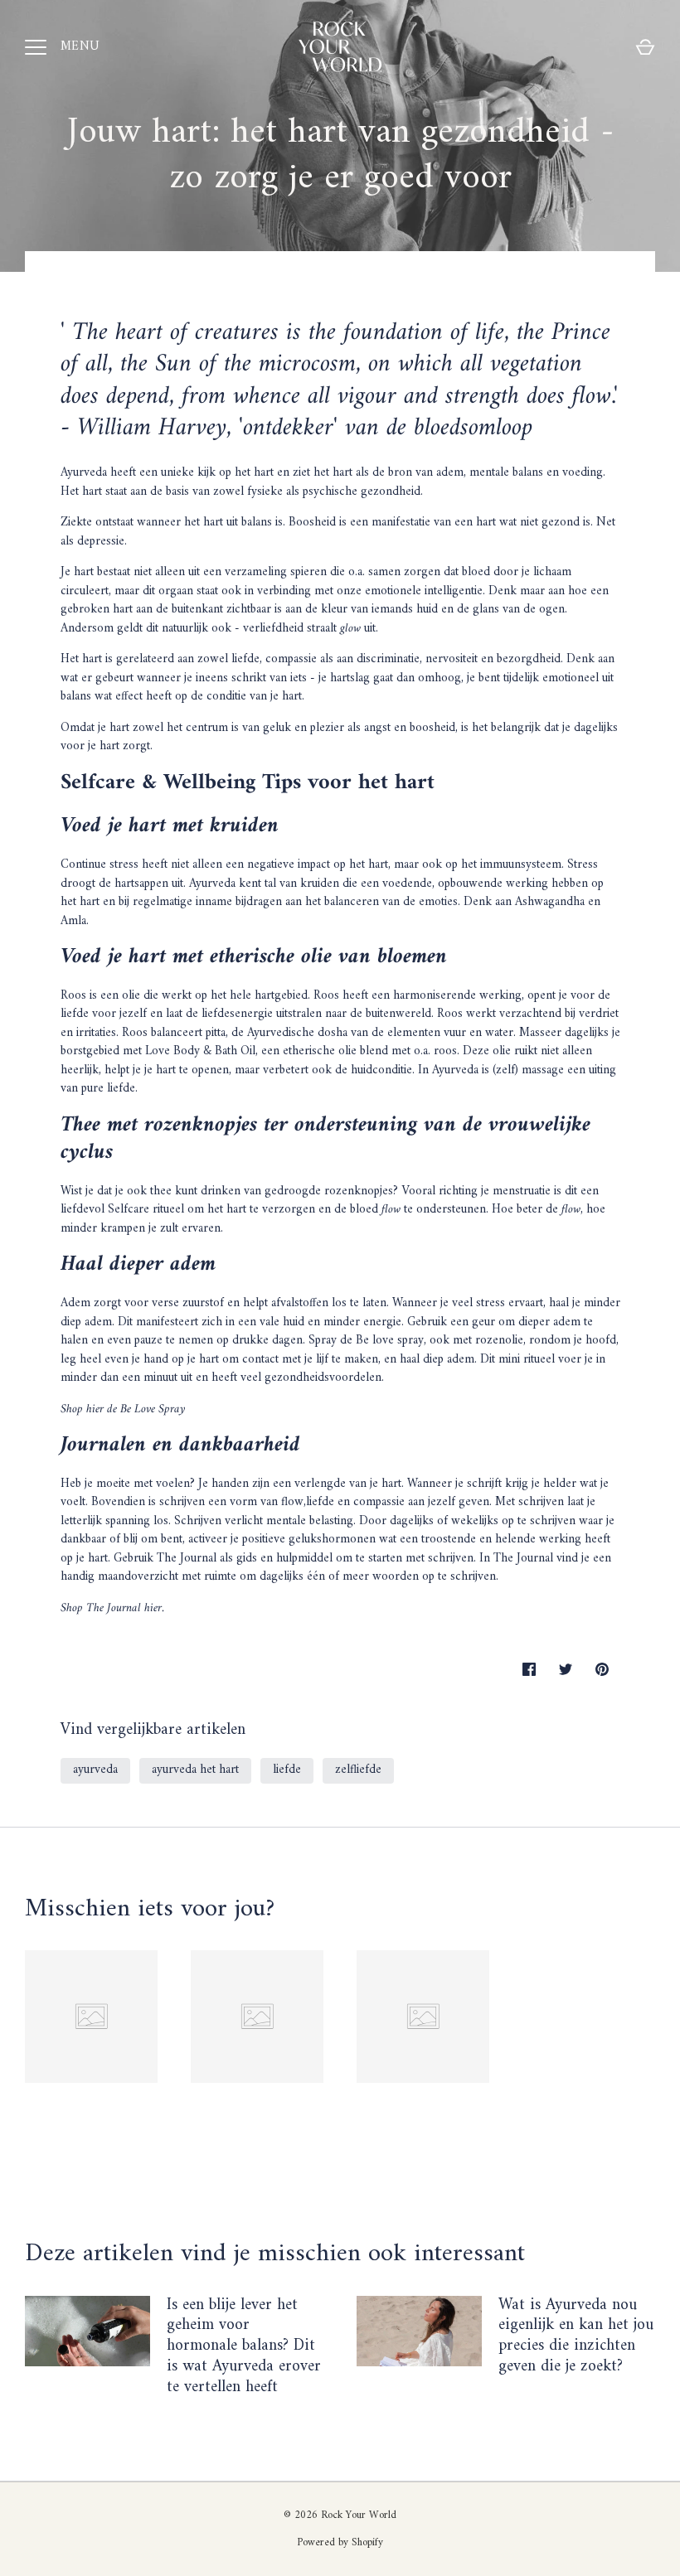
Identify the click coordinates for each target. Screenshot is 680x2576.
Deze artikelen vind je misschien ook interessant (275, 2254)
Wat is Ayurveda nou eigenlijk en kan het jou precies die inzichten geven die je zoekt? (576, 2336)
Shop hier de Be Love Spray (123, 1409)
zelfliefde (358, 1770)
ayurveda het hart (195, 1770)
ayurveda (95, 1770)
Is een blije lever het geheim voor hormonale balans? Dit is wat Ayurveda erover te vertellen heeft (244, 2346)
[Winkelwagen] (645, 47)
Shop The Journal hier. (114, 1608)
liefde (287, 1770)
